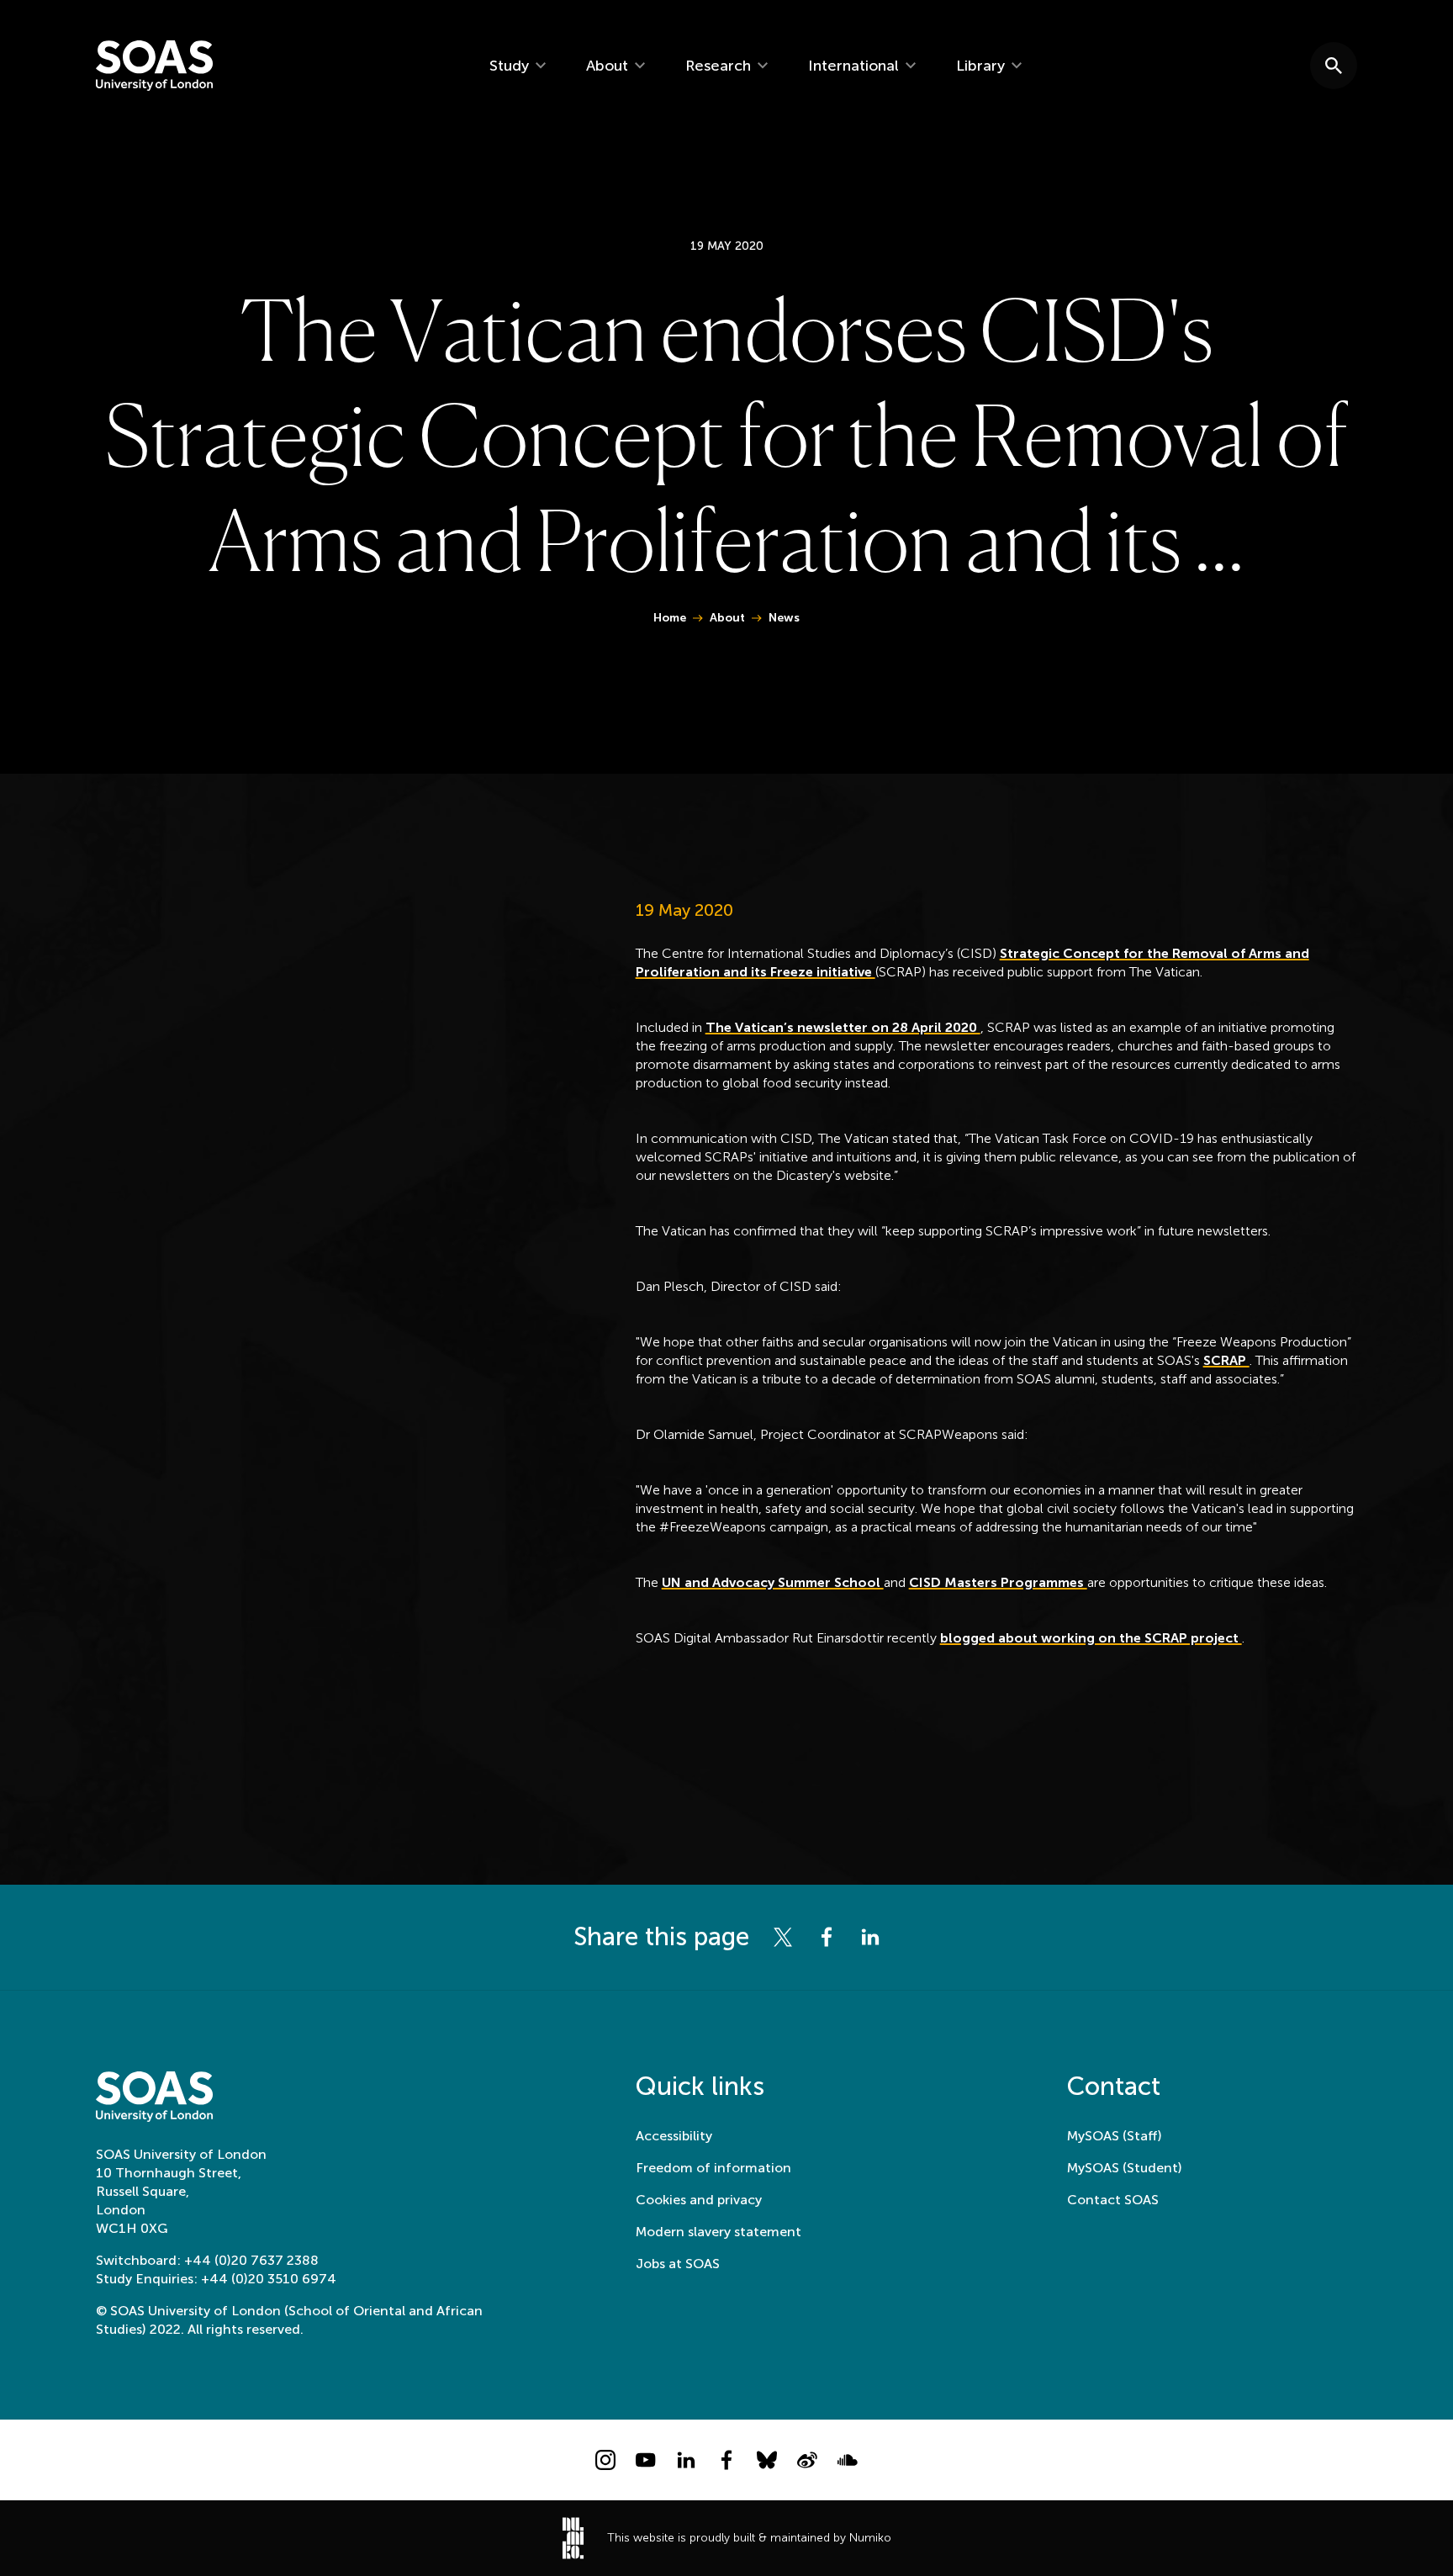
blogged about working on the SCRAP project (1091, 1638)
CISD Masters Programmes (998, 1582)
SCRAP (1226, 1360)
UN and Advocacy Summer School (773, 1582)
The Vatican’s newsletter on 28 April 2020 (843, 1027)
